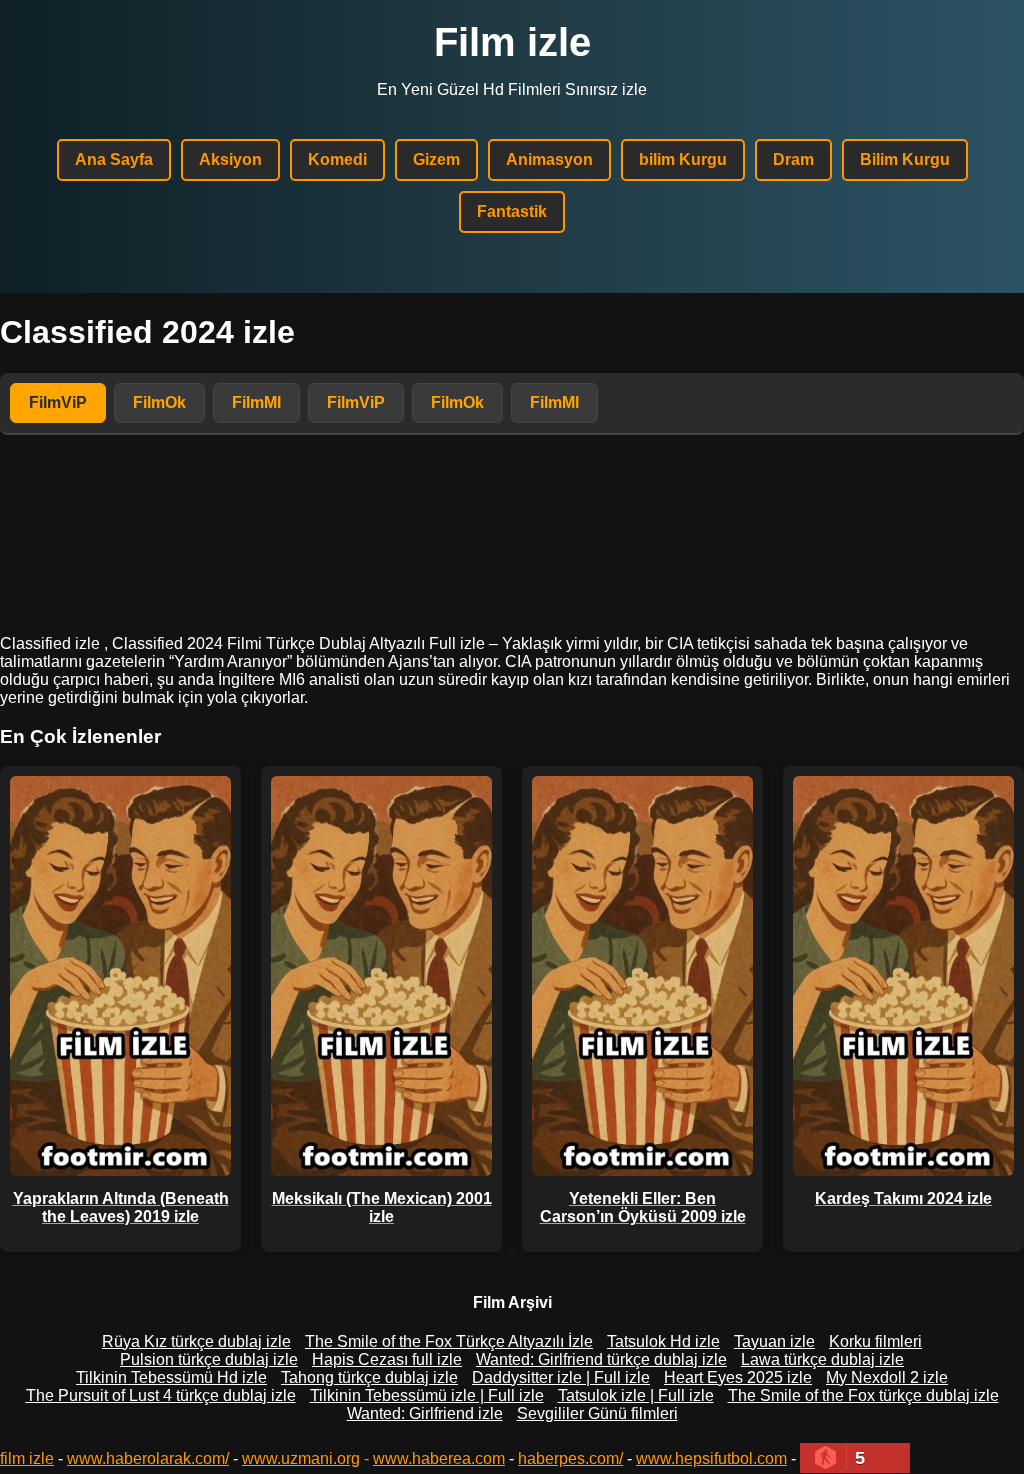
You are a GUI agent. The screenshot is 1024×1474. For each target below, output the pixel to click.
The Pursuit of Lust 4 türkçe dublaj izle (161, 1395)
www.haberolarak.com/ (148, 1458)
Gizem (436, 159)
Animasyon (549, 159)
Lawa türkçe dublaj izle (822, 1359)
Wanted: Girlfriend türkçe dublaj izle (601, 1359)
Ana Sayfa (114, 159)
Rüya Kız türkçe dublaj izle (196, 1341)
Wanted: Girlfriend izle (425, 1413)
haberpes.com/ (570, 1458)
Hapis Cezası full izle (387, 1359)
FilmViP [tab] (58, 402)
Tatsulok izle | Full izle (636, 1395)
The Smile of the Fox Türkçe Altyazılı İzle (449, 1341)
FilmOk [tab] (159, 402)
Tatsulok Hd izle (663, 1341)
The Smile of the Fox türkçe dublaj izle (863, 1395)
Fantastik (512, 211)
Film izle (512, 42)
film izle (27, 1458)
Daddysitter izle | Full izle (561, 1377)
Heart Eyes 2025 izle (738, 1377)
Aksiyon (230, 159)
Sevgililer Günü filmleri (597, 1413)
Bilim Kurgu (905, 159)
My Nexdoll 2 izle (887, 1377)
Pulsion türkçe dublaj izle (209, 1359)
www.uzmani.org (301, 1458)
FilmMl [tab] (256, 402)
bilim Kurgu (683, 159)
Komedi (337, 159)
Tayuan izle (774, 1341)
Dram (793, 159)
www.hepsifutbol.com (711, 1458)
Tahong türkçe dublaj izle (369, 1377)
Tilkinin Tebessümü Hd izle (171, 1377)
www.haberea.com (439, 1458)
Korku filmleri (875, 1341)
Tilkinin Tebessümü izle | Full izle (427, 1395)
